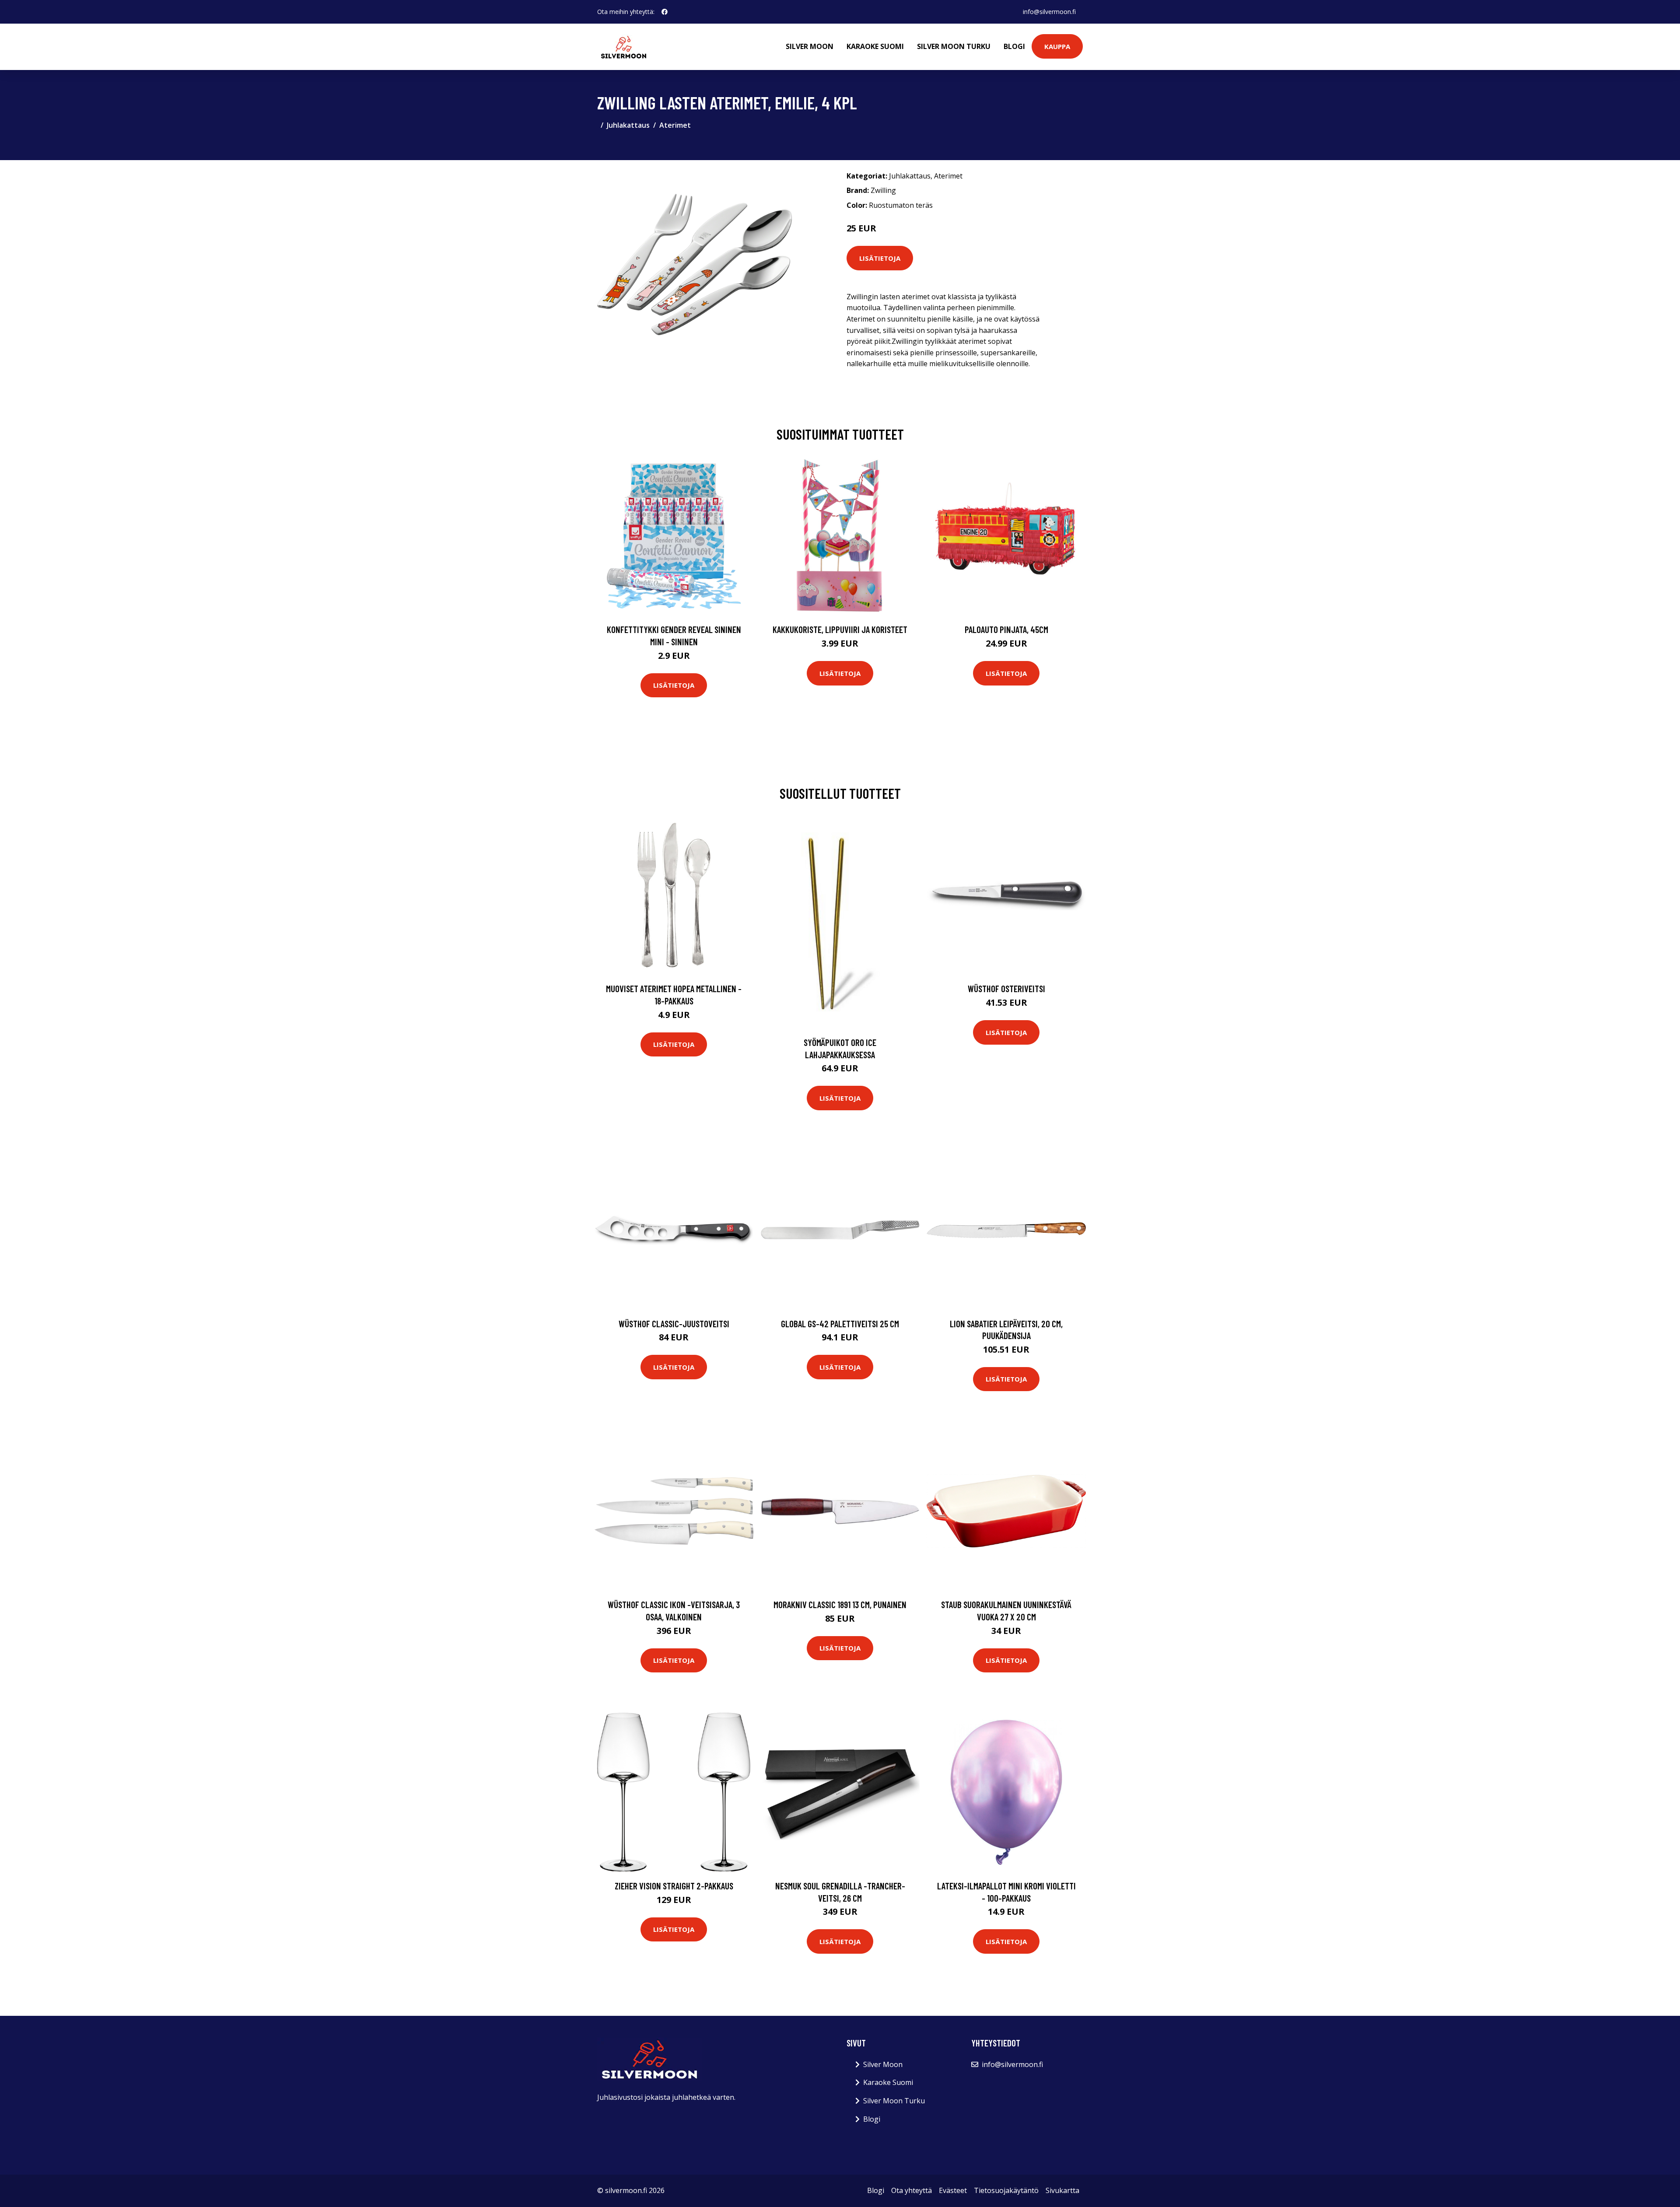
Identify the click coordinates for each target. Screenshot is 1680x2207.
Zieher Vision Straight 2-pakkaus (674, 1886)
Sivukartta (1062, 2190)
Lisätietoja (880, 258)
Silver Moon (810, 46)
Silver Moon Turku (954, 46)
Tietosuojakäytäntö (1006, 2190)
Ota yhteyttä (912, 2190)
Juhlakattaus (628, 125)
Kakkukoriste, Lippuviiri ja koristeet (840, 629)
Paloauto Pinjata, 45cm (1006, 629)
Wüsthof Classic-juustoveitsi (674, 1324)
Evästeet (953, 2190)
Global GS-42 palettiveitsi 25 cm (840, 1324)
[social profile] (665, 12)
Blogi (1014, 46)
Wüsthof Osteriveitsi (1006, 988)
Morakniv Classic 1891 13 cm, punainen (840, 1604)
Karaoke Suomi (875, 46)
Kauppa (1057, 46)
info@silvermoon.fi (1049, 12)
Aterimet (675, 125)
